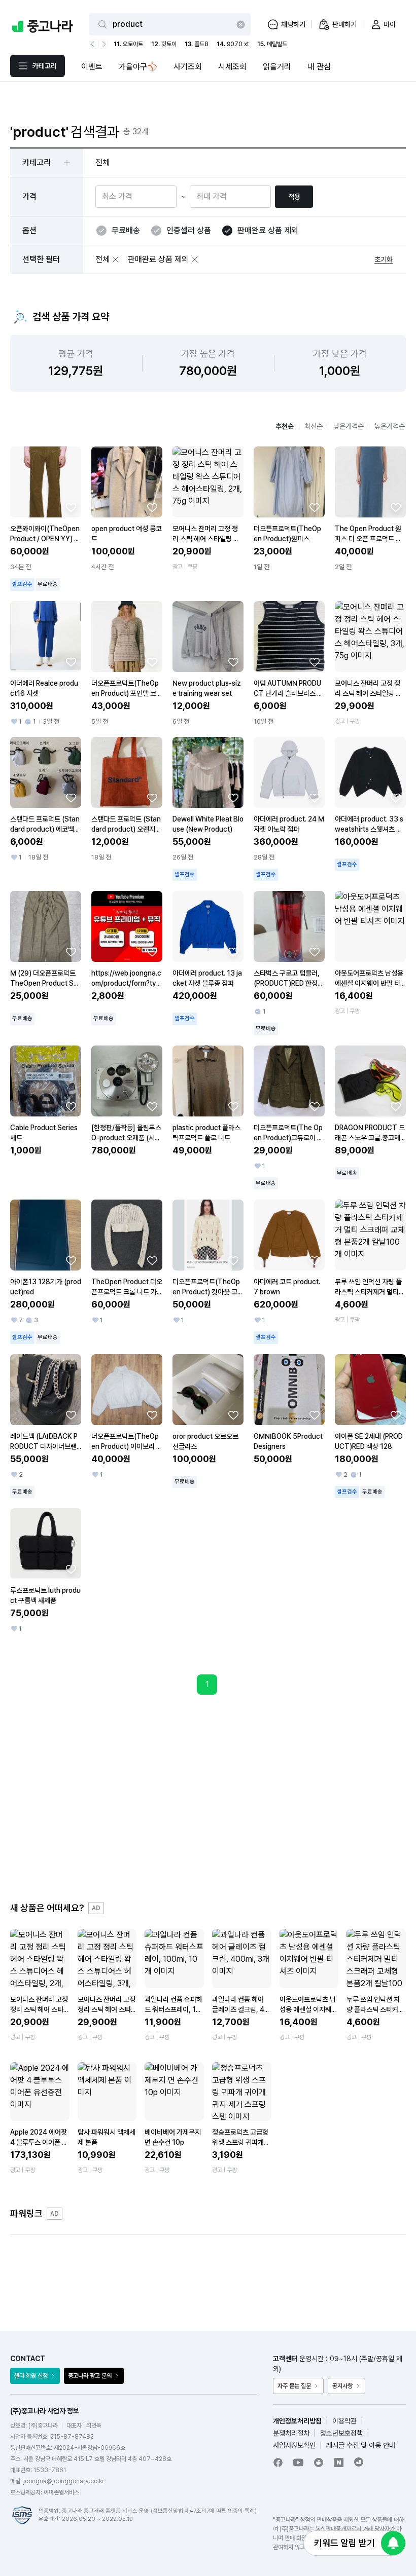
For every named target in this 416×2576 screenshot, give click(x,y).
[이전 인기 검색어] (94, 44)
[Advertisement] (208, 1798)
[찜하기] (71, 507)
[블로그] (339, 2462)
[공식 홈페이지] (359, 2462)
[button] (116, 259)
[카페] (319, 2462)
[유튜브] (298, 2462)
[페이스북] (278, 2462)
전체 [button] (102, 162)
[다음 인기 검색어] (103, 44)
